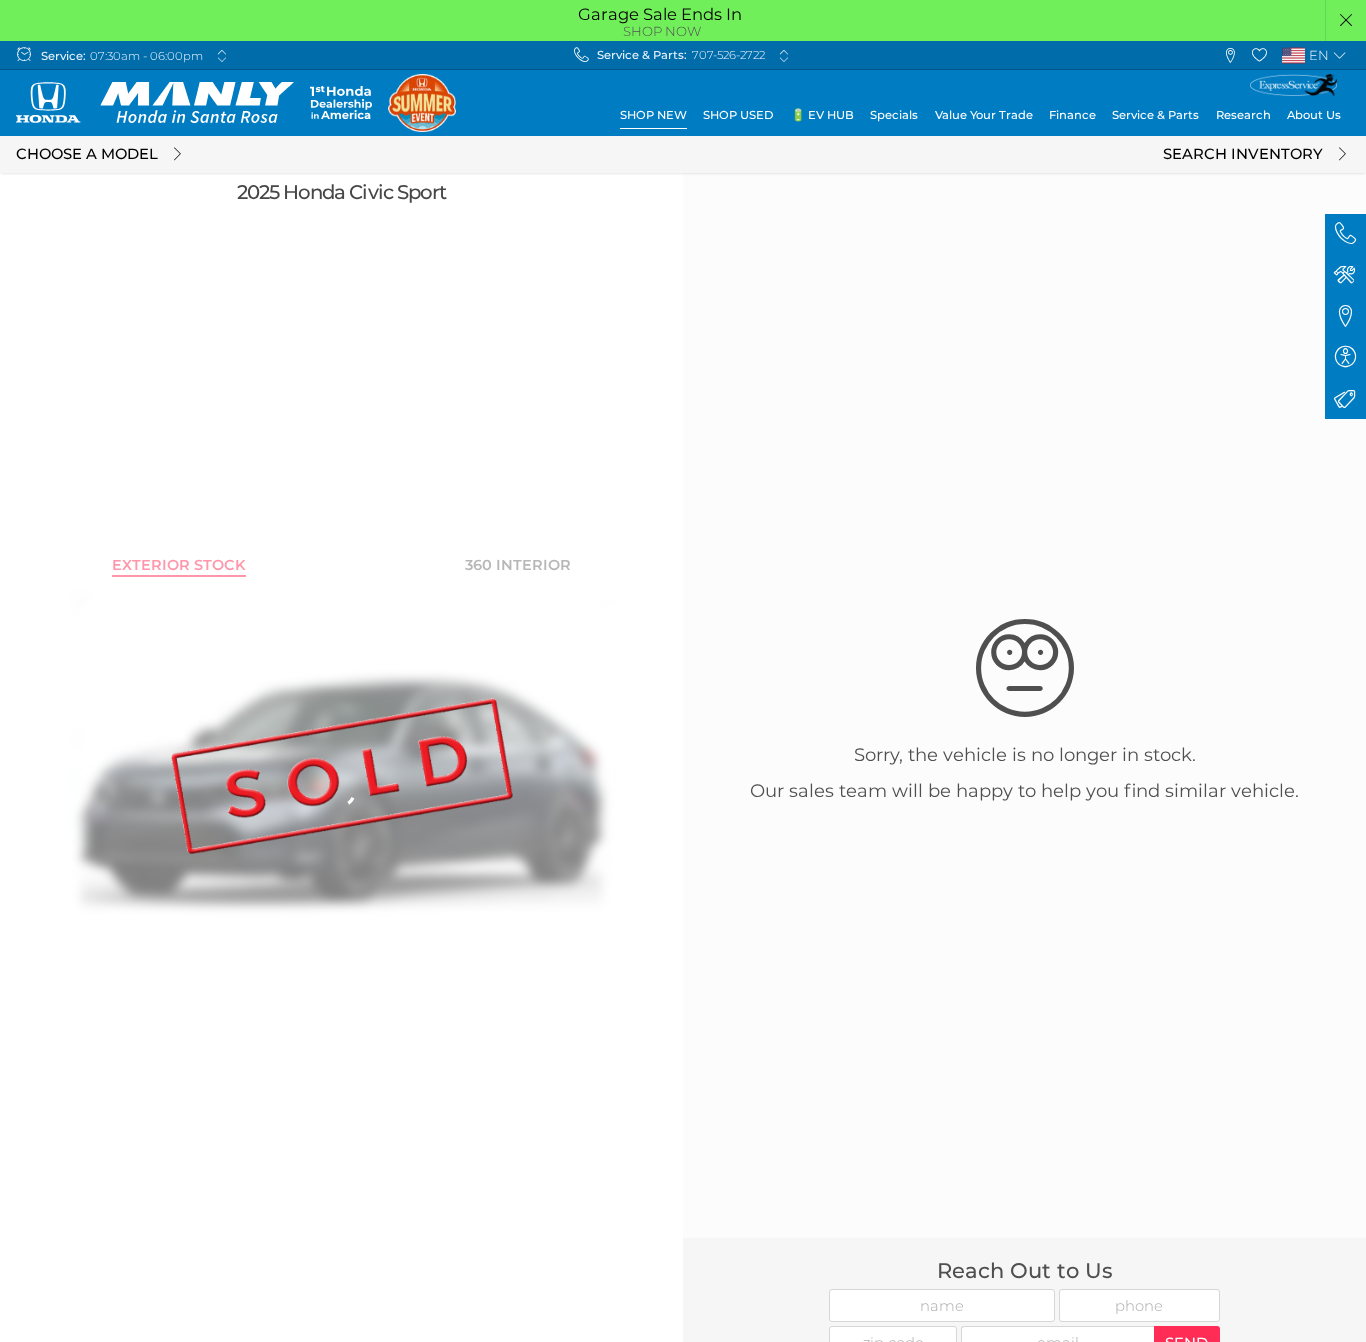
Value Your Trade (984, 115)
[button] (1346, 20)
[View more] (221, 55)
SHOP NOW (662, 31)
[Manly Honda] (155, 102)
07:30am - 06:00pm (146, 56)
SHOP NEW (653, 115)
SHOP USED (738, 115)
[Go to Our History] (340, 102)
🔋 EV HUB (822, 115)
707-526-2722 (728, 55)
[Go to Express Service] (1293, 85)
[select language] (1339, 55)
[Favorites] (1259, 55)
